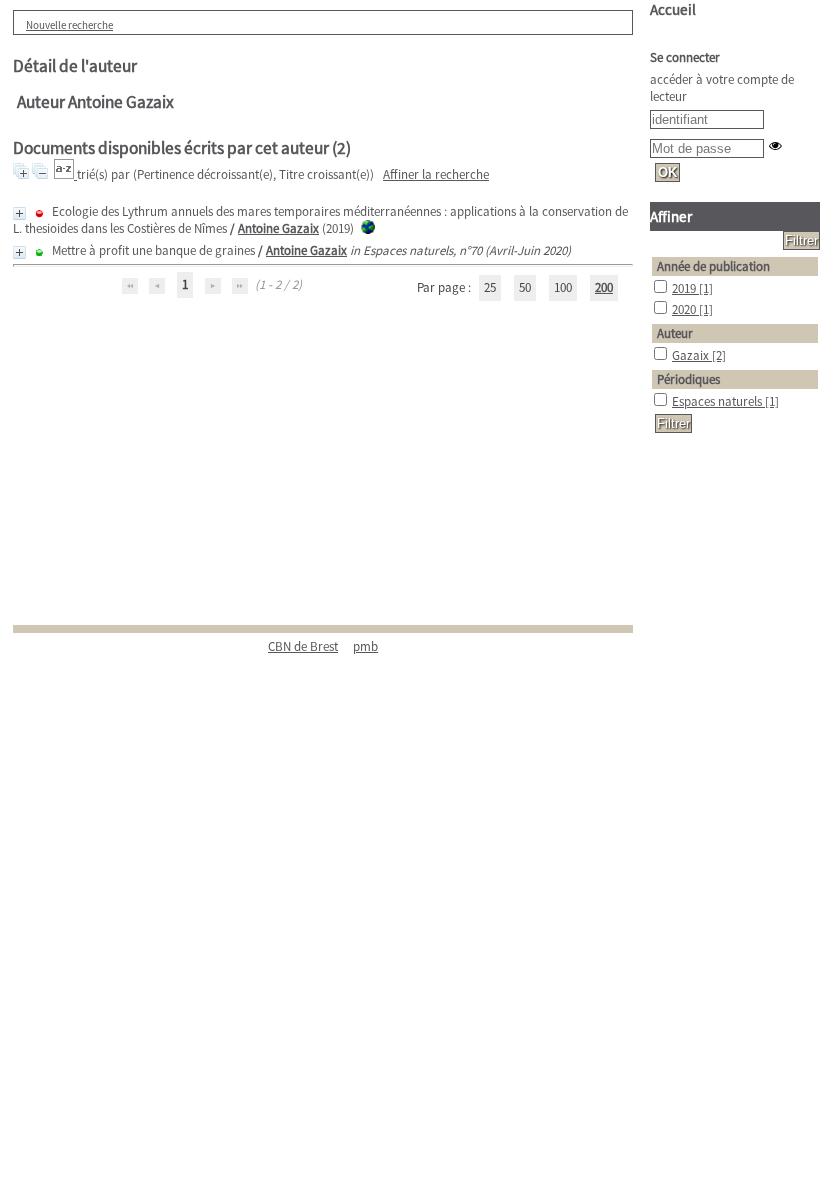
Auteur (675, 333)
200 (604, 287)
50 (525, 287)
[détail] (19, 213)
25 (490, 287)
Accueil (673, 9)
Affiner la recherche (436, 174)
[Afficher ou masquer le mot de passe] (775, 145)
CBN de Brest (303, 646)
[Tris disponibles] (65, 174)
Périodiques (688, 379)
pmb (365, 646)
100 (563, 287)
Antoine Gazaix (278, 228)
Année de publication (713, 266)
